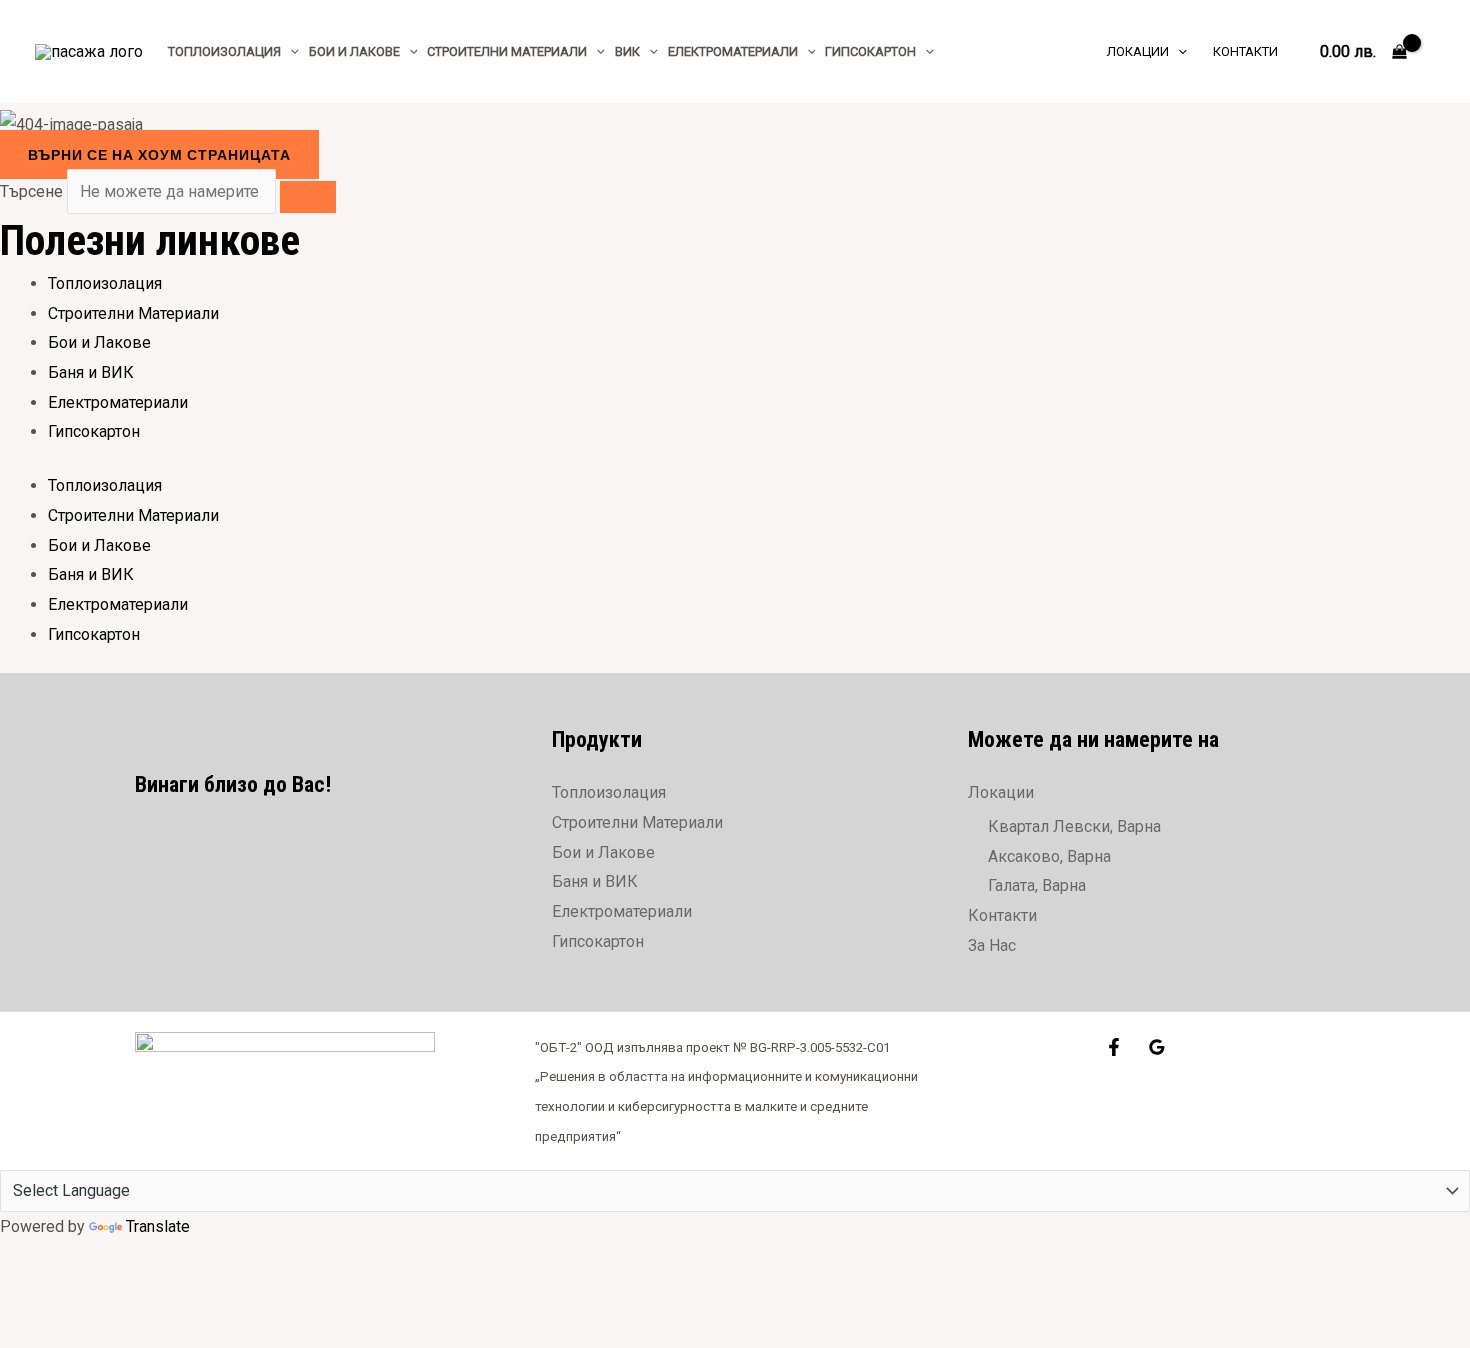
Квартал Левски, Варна (1074, 826)
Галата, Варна (1037, 885)
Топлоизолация (105, 283)
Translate (158, 1226)
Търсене (31, 191)
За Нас (992, 945)
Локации (1001, 792)
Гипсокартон (94, 431)
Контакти (1002, 915)
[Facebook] (1114, 1047)
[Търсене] (308, 197)
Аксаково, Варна (1049, 856)
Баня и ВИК (91, 372)
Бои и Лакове (99, 342)
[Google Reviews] (1157, 1047)
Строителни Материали (133, 313)
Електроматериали (118, 402)
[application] (290, 51)
